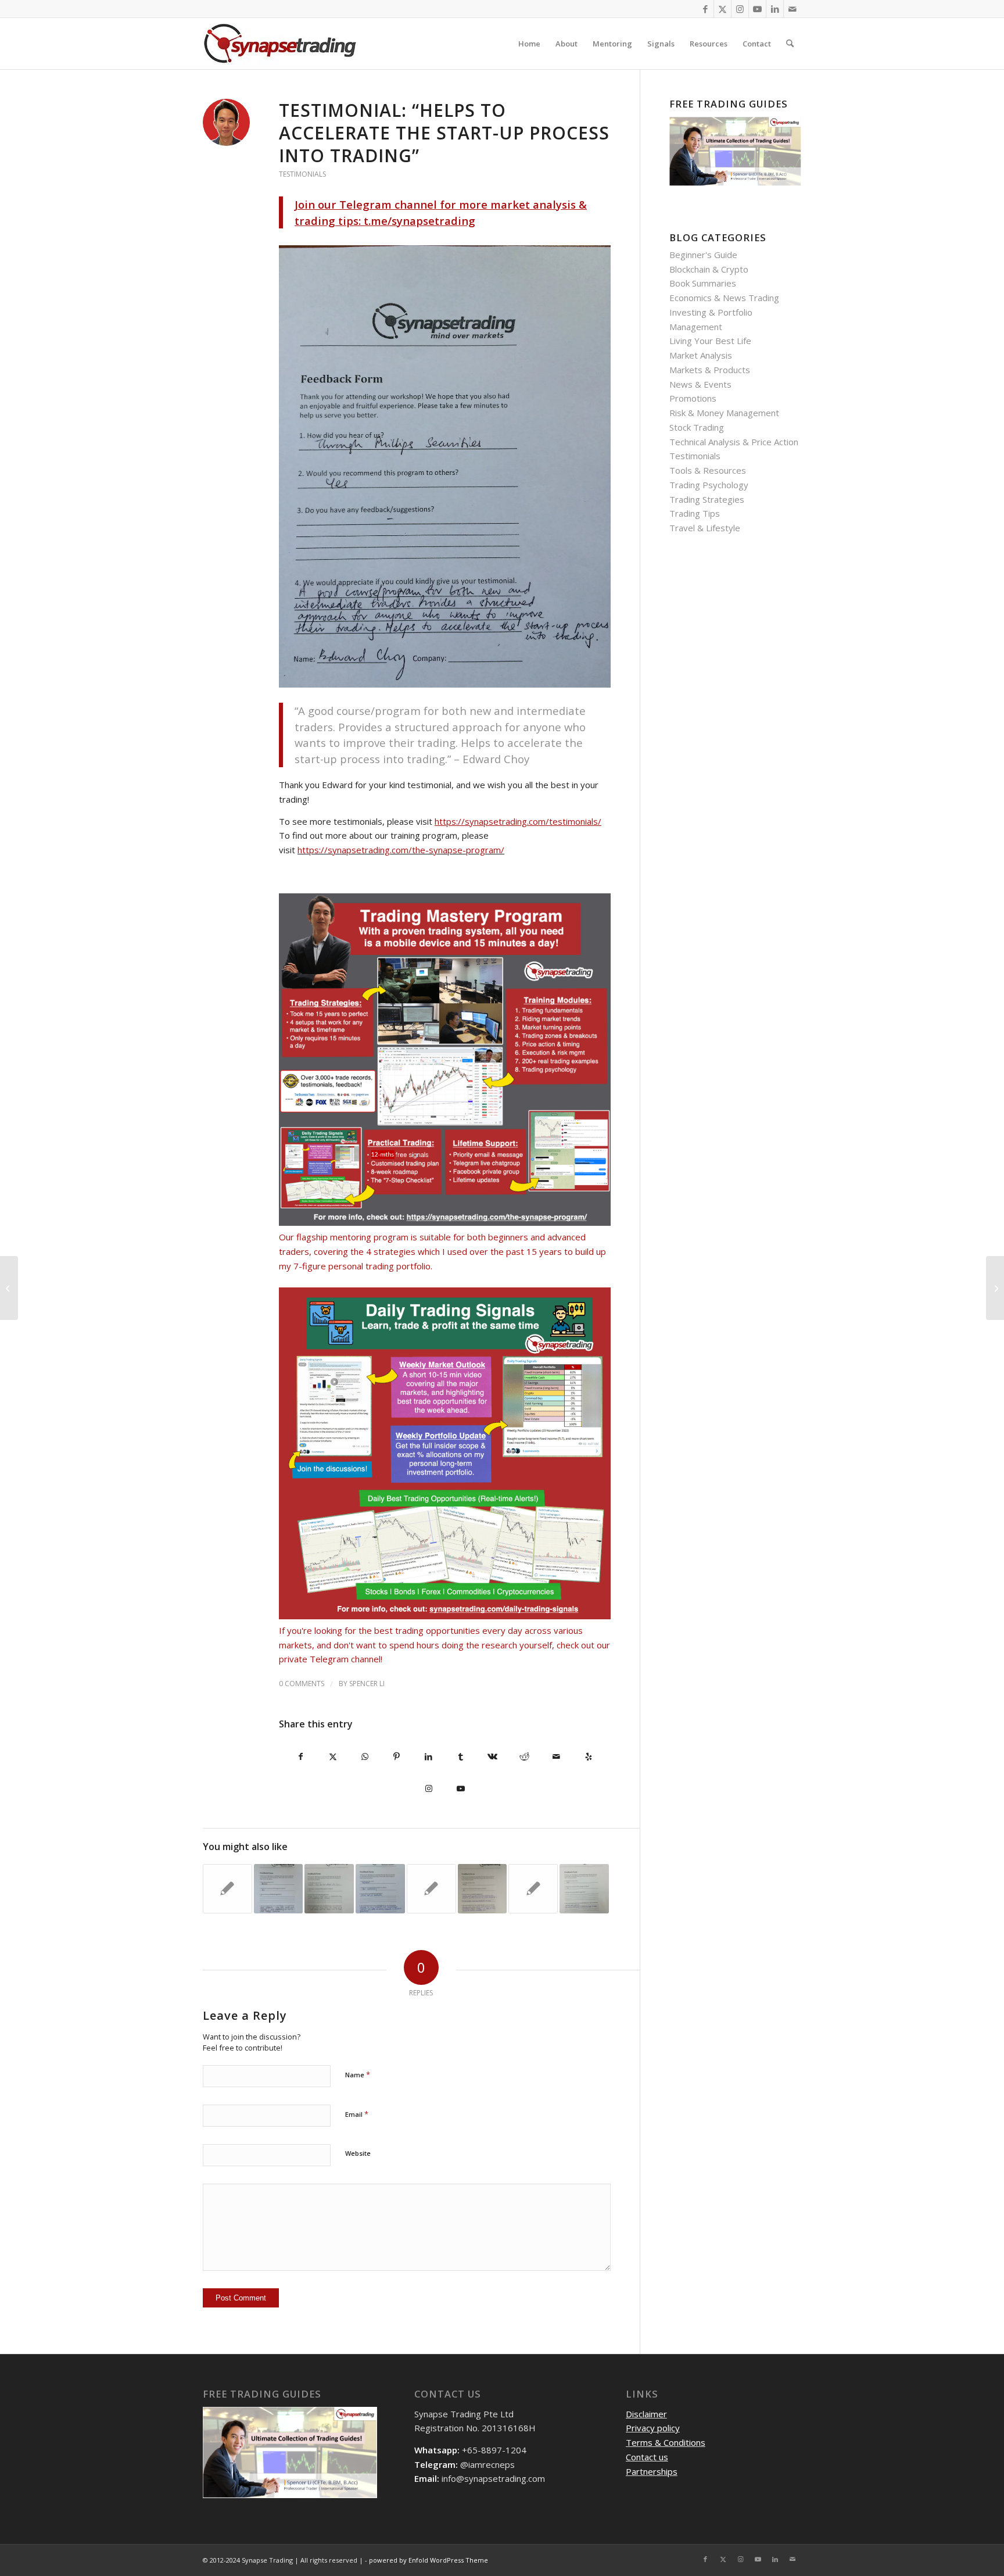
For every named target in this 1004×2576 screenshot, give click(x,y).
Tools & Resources (708, 470)
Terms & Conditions (666, 2442)
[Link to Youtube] (757, 9)
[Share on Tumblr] (460, 1757)
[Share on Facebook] (301, 1757)
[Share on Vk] (492, 1757)
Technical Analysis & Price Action (734, 442)
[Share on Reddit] (524, 1757)
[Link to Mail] (793, 9)
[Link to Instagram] (740, 9)
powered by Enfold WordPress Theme (429, 2560)
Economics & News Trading (724, 298)
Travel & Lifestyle (705, 528)
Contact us (647, 2457)
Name (358, 2074)
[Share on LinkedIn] (429, 1757)
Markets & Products (710, 370)
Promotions (693, 398)
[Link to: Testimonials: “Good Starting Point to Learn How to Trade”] (329, 1889)
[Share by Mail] (556, 1757)
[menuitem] (529, 44)
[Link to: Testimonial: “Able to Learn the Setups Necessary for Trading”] (533, 1889)
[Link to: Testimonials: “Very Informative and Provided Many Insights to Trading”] (227, 1889)
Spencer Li (367, 1684)
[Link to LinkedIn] (775, 9)
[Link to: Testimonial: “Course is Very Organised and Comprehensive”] (380, 1889)
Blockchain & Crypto (709, 269)
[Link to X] (722, 9)
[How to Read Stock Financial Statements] (9, 1288)
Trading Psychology (709, 485)
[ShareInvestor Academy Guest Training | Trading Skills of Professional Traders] (995, 1288)
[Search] (790, 44)
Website (358, 2153)
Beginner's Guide (703, 255)
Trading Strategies (707, 499)
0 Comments (302, 1684)
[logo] (280, 44)
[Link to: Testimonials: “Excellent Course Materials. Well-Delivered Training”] (584, 1889)
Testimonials (302, 174)
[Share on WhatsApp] (365, 1757)
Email (357, 2114)
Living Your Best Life (710, 341)
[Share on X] (333, 1757)
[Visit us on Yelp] (588, 1757)
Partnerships (652, 2471)
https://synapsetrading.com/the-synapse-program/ (401, 850)
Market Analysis (701, 355)
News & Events (700, 384)
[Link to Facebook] (705, 9)
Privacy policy (653, 2428)
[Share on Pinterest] (397, 1757)
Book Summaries (703, 283)
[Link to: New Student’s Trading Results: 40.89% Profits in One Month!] (431, 1889)
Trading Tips (695, 513)
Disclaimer (646, 2414)
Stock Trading (697, 427)
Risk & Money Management (724, 413)
